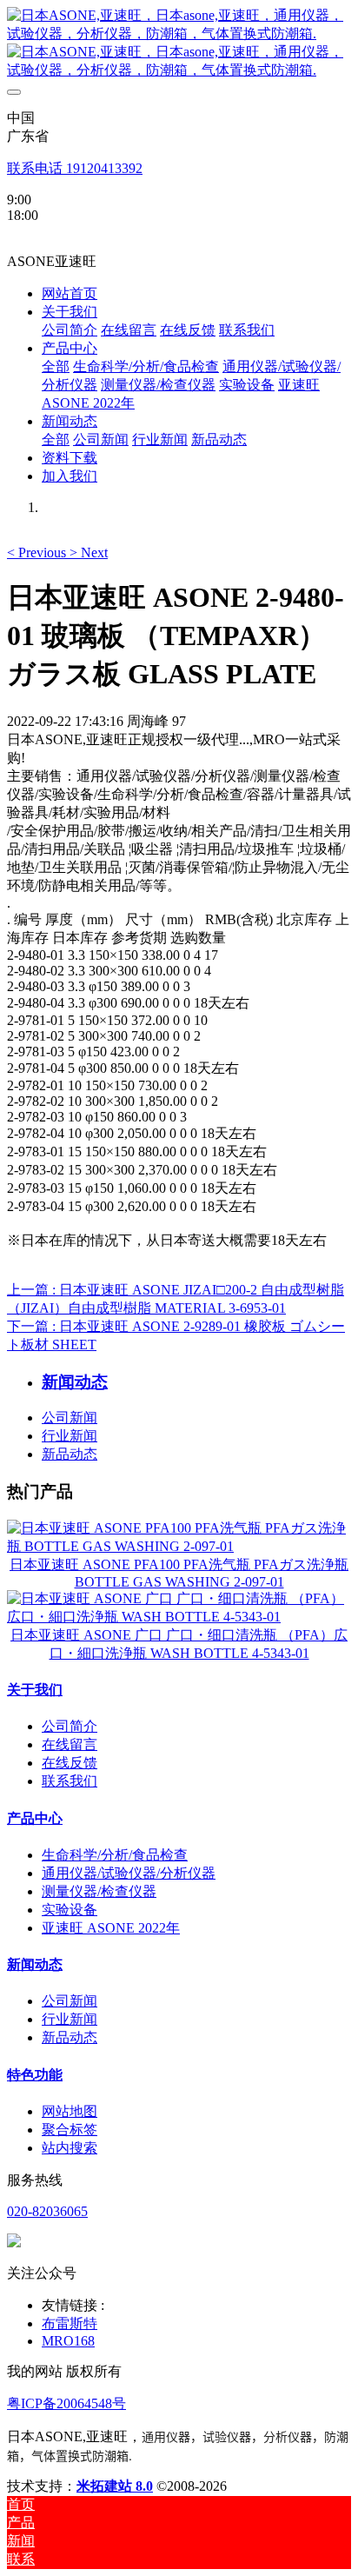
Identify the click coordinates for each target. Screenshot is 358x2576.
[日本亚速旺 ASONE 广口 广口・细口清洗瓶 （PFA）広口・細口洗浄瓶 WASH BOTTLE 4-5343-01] (179, 1617)
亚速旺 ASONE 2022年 (111, 1928)
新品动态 (70, 1454)
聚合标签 (70, 2130)
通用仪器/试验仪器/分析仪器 (129, 1873)
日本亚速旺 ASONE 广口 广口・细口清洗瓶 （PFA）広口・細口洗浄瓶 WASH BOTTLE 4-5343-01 (179, 1644)
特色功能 (35, 2075)
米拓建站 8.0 (115, 2486)
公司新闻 (70, 1418)
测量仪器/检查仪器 (99, 1891)
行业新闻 (70, 1436)
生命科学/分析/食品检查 (115, 1855)
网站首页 (70, 293)
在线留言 (70, 1744)
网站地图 (70, 2111)
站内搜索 (70, 2148)
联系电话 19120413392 (75, 168)
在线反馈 (70, 1763)
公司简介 (70, 1726)
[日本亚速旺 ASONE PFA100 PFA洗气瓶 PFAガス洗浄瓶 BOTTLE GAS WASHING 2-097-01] (179, 1546)
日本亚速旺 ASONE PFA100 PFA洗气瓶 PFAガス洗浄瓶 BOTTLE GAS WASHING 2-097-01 (179, 1573)
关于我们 (35, 1690)
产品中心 (35, 1818)
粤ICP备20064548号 (66, 2403)
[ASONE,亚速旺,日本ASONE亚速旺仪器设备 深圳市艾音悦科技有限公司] (179, 43)
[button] (38, 552)
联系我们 (70, 1781)
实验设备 (70, 1910)
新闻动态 (35, 1964)
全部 (56, 366)
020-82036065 (47, 2211)
